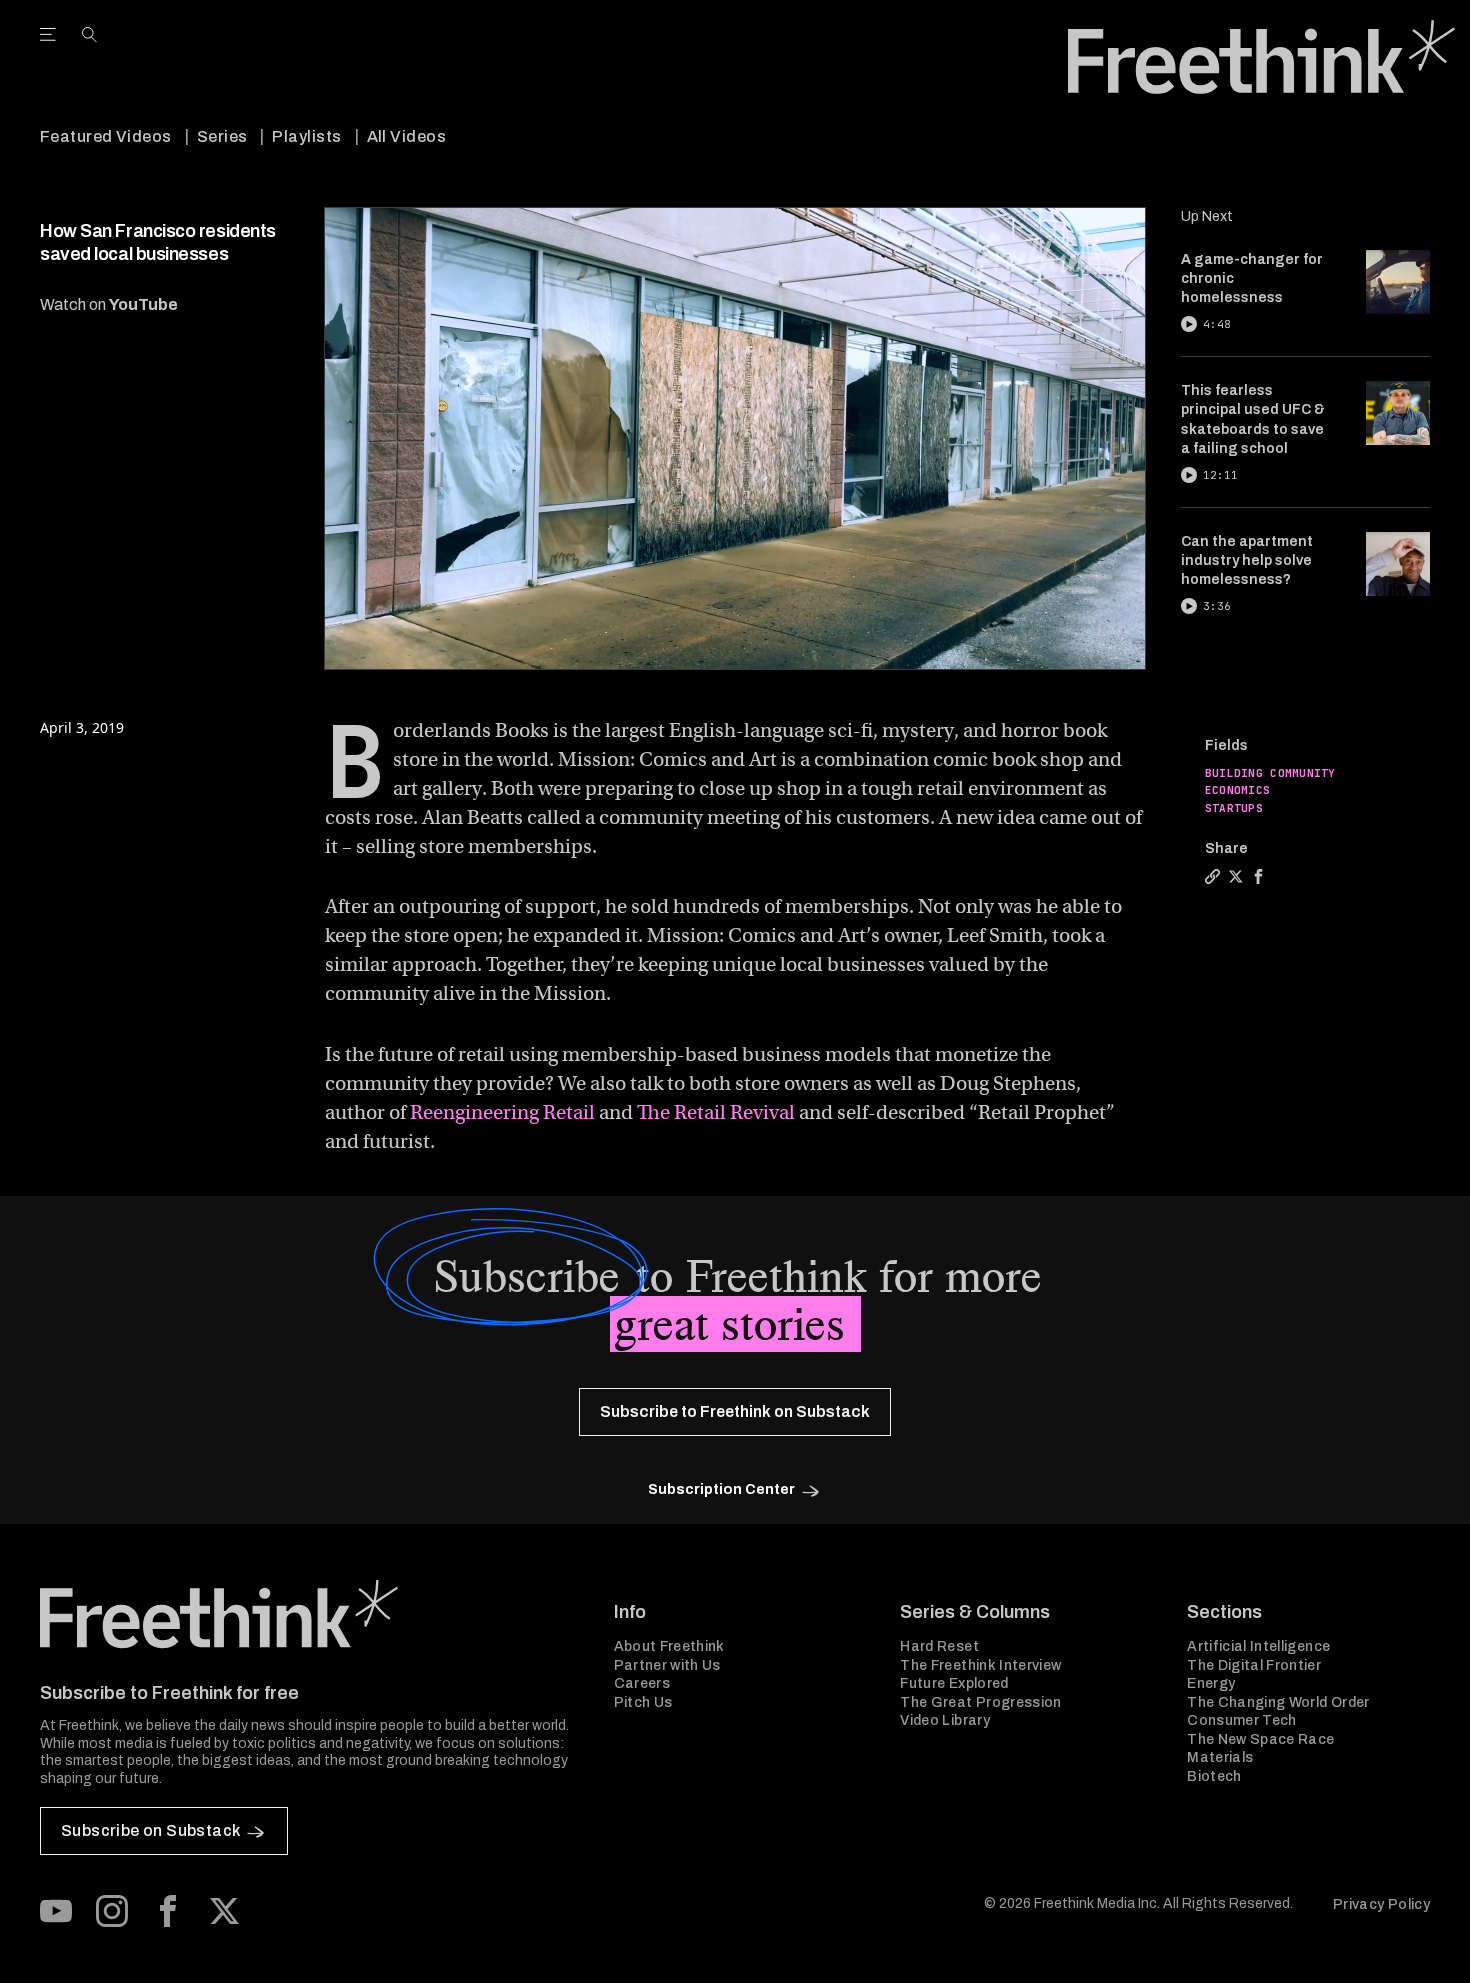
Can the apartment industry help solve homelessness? (1247, 561)
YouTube (143, 304)
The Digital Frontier (1254, 1665)
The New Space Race (1260, 1739)
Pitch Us (643, 1702)
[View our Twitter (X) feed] (224, 1911)
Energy (1211, 1683)
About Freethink (669, 1646)
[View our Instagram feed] (112, 1911)
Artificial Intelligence (1258, 1646)
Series (222, 136)
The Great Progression (980, 1702)
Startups (1234, 808)
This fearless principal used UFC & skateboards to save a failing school (1253, 419)
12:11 (1220, 475)
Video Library (945, 1720)
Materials (1220, 1757)
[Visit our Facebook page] (168, 1911)
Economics (1237, 790)
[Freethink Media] (305, 1614)
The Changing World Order (1278, 1702)
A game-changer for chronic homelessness (1252, 279)
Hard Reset (939, 1646)
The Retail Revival (716, 1112)
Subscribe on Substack (150, 1830)
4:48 (1217, 324)
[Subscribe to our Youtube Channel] (56, 1911)
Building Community (1270, 773)
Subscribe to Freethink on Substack (735, 1411)
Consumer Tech (1242, 1720)
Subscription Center (721, 1489)
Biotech (1214, 1776)
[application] (735, 438)
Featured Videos (106, 136)
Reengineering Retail (502, 1112)
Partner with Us (667, 1665)
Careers (642, 1683)
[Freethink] (1261, 57)
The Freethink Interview (980, 1665)
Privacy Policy (1381, 1904)
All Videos (407, 136)
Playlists (306, 136)
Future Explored (954, 1683)
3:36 (1217, 606)
